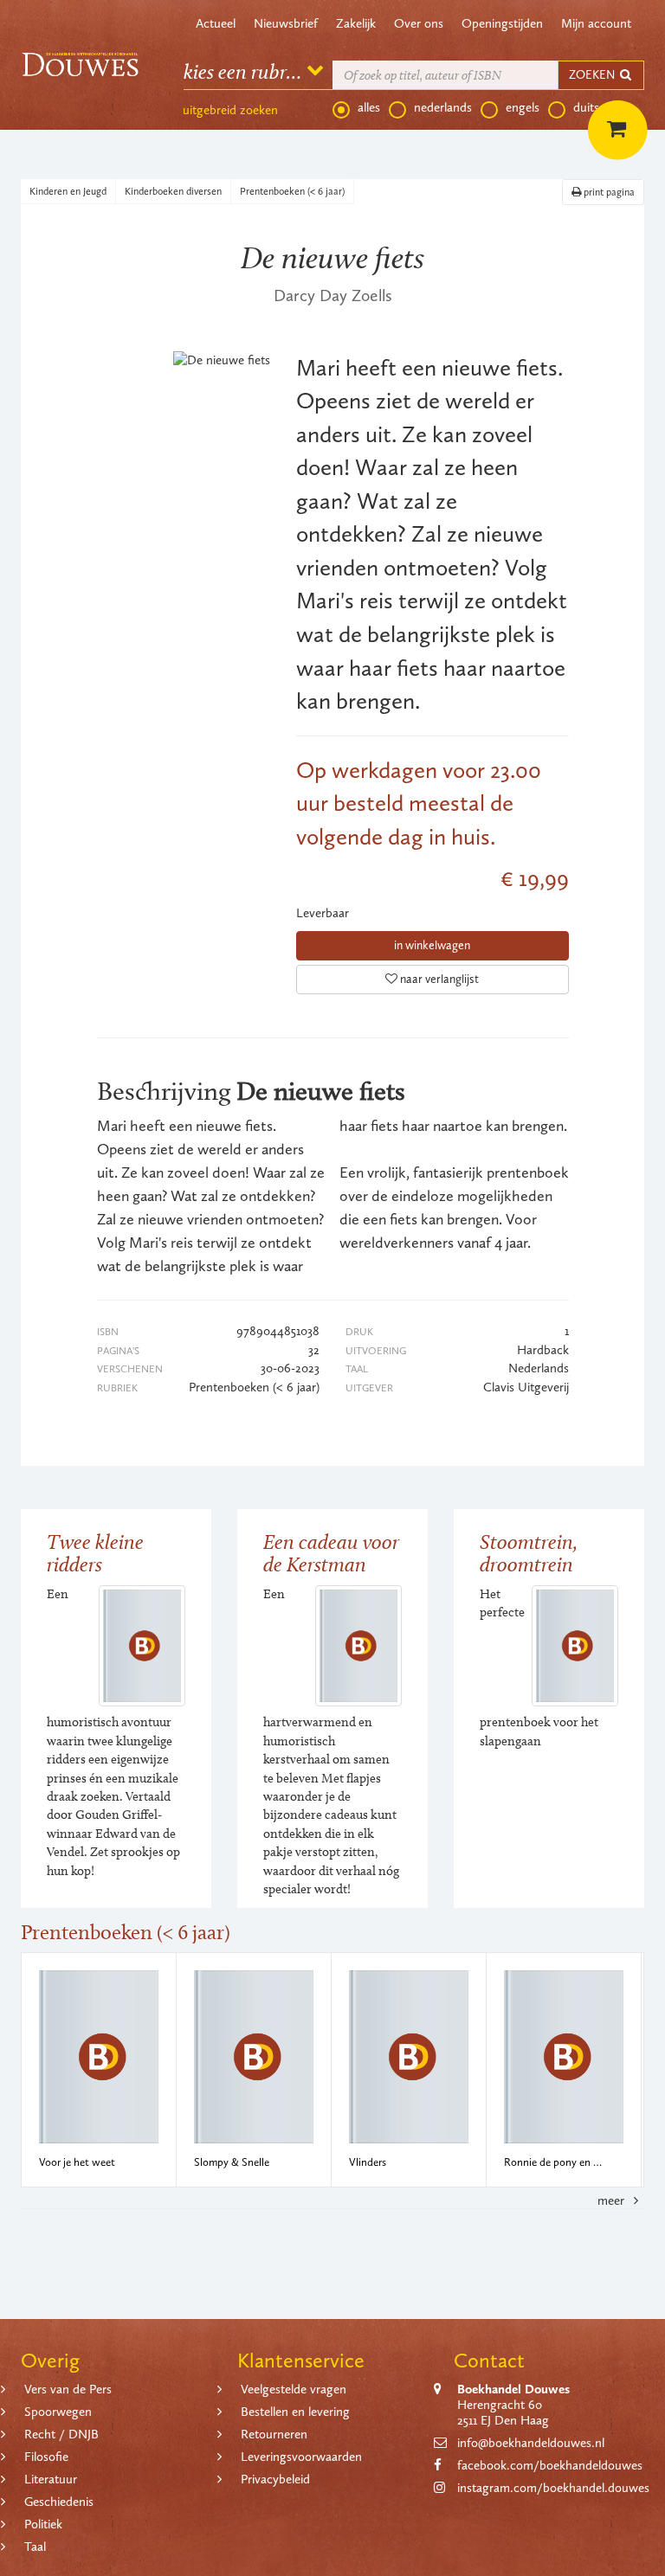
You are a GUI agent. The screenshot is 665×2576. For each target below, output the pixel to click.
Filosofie (46, 2457)
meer (613, 2200)
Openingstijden (502, 23)
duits (586, 107)
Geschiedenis (59, 2502)
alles (369, 107)
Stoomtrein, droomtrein (529, 1553)
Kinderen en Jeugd (68, 191)
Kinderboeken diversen (173, 191)
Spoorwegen (58, 2412)
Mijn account (596, 23)
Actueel (216, 23)
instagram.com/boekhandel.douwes (553, 2488)
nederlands (443, 107)
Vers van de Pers (68, 2389)
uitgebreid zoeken (230, 110)
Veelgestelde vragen (294, 2389)
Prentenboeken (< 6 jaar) (292, 191)
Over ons (419, 23)
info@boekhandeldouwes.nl (531, 2443)
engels (523, 107)
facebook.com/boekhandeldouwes (550, 2465)
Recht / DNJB (61, 2434)
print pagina (608, 192)
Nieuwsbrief (286, 23)
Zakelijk (356, 23)
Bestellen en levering (295, 2412)
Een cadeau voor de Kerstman (331, 1553)
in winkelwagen (432, 945)
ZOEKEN (593, 75)
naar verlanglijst (438, 979)
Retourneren (274, 2434)
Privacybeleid (275, 2479)
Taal (35, 2547)
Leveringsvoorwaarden (301, 2457)
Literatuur (51, 2479)
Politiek (43, 2524)
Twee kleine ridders (95, 1553)
